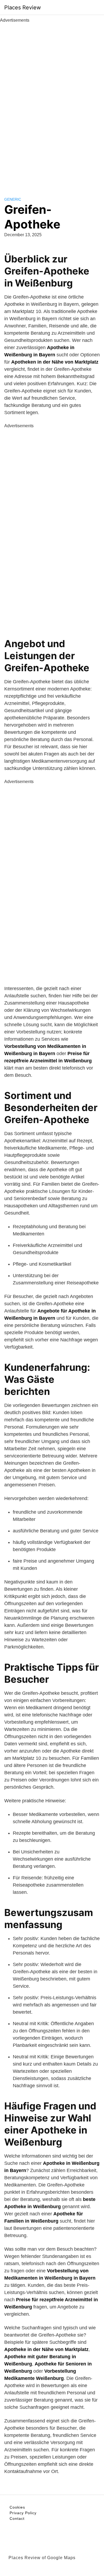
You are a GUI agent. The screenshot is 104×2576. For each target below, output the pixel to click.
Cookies (17, 2507)
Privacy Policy (23, 2513)
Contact (17, 2518)
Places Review (23, 7)
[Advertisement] (52, 104)
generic (13, 199)
